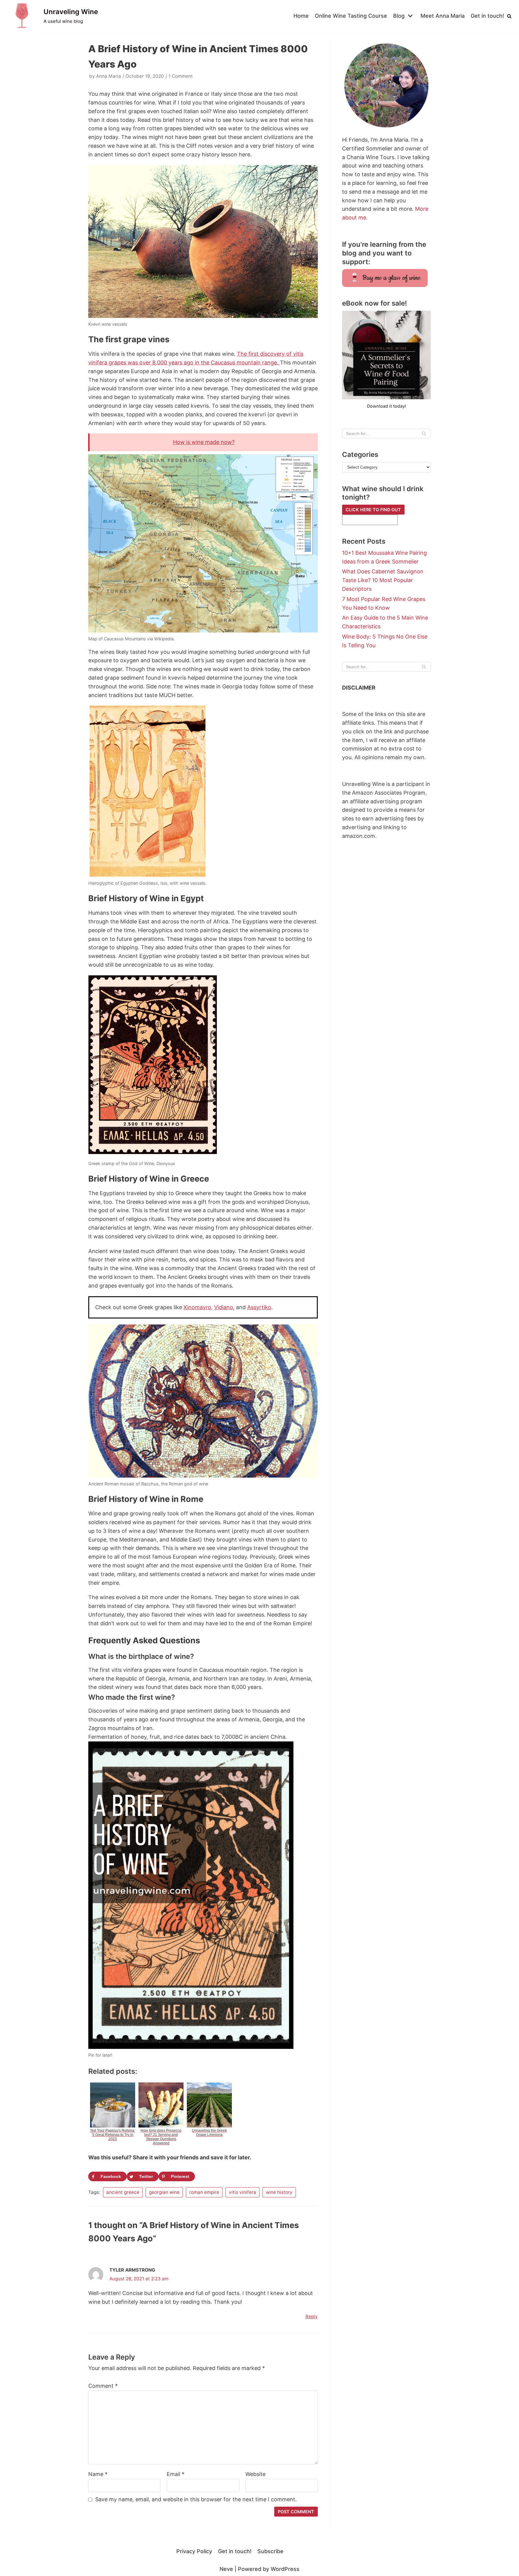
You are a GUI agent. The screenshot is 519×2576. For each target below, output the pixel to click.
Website (255, 2474)
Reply (312, 2316)
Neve (226, 2569)
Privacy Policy (194, 2551)
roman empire (204, 2192)
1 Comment (181, 76)
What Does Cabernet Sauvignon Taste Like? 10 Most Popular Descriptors (383, 580)
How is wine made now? (204, 442)
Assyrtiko (259, 1307)
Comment (103, 2386)
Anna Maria (109, 76)
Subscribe (270, 2551)
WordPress (285, 2569)
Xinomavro (197, 1307)
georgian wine (164, 2192)
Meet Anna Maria (443, 16)
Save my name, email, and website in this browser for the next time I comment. (196, 2499)
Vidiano (224, 1307)
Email (176, 2474)
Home (301, 16)
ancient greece (123, 2192)
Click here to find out (373, 510)
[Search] (509, 16)
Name (98, 2474)
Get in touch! (487, 16)
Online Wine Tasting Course (351, 16)
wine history (279, 2192)
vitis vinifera (243, 2192)
